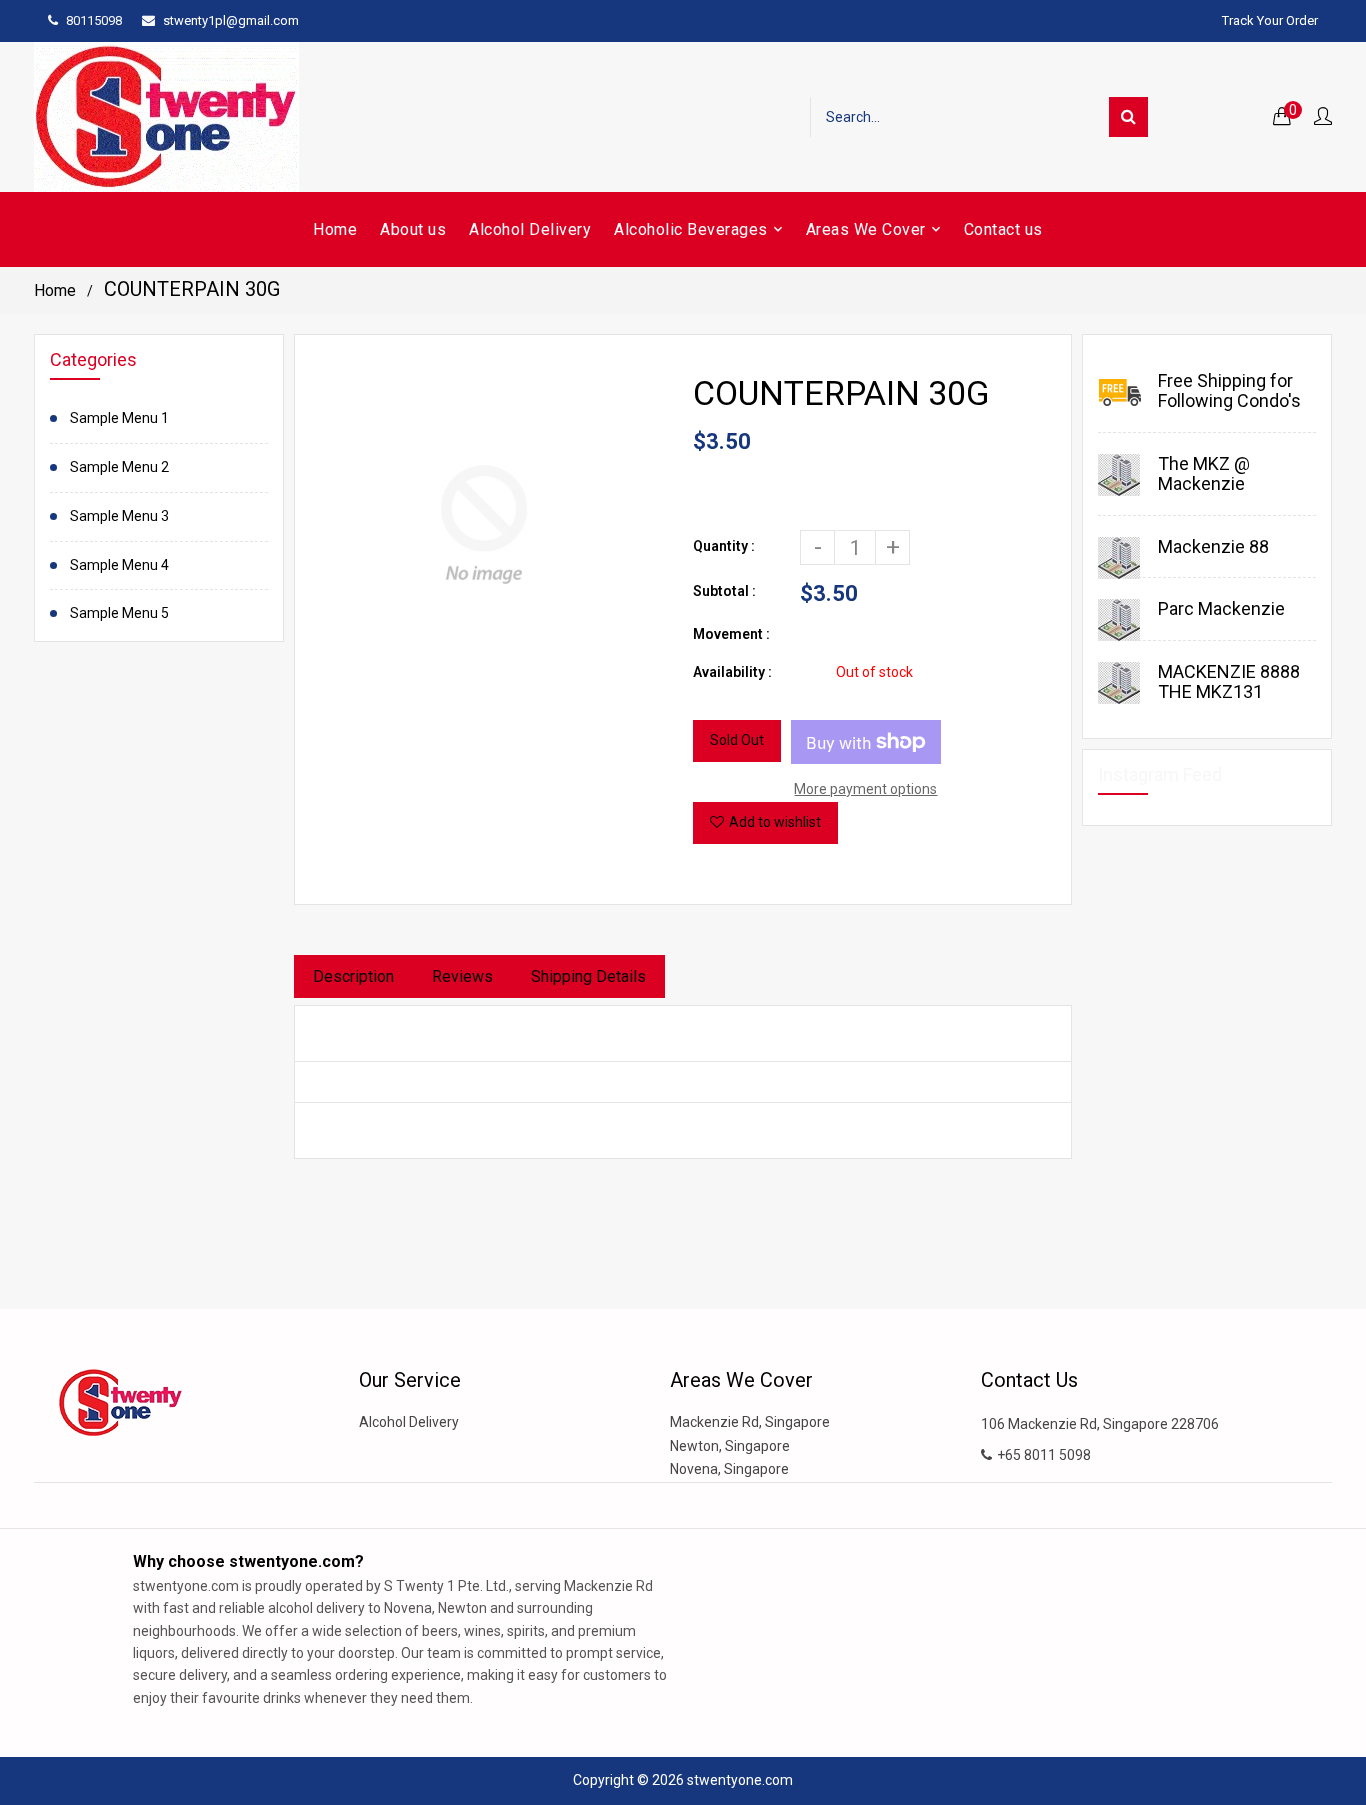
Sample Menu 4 (119, 565)
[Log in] (1323, 117)
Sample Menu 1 (119, 418)
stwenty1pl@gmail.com (231, 20)
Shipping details (588, 976)
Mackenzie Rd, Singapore (750, 1422)
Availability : (732, 672)
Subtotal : (724, 591)
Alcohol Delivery (409, 1422)
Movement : (731, 634)
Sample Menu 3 (119, 516)
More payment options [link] (865, 789)
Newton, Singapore (730, 1446)
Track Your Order (1270, 20)
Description (353, 976)
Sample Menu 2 (119, 467)
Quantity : (724, 546)
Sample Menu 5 (119, 613)
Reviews (462, 976)
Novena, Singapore (729, 1469)
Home (55, 290)
